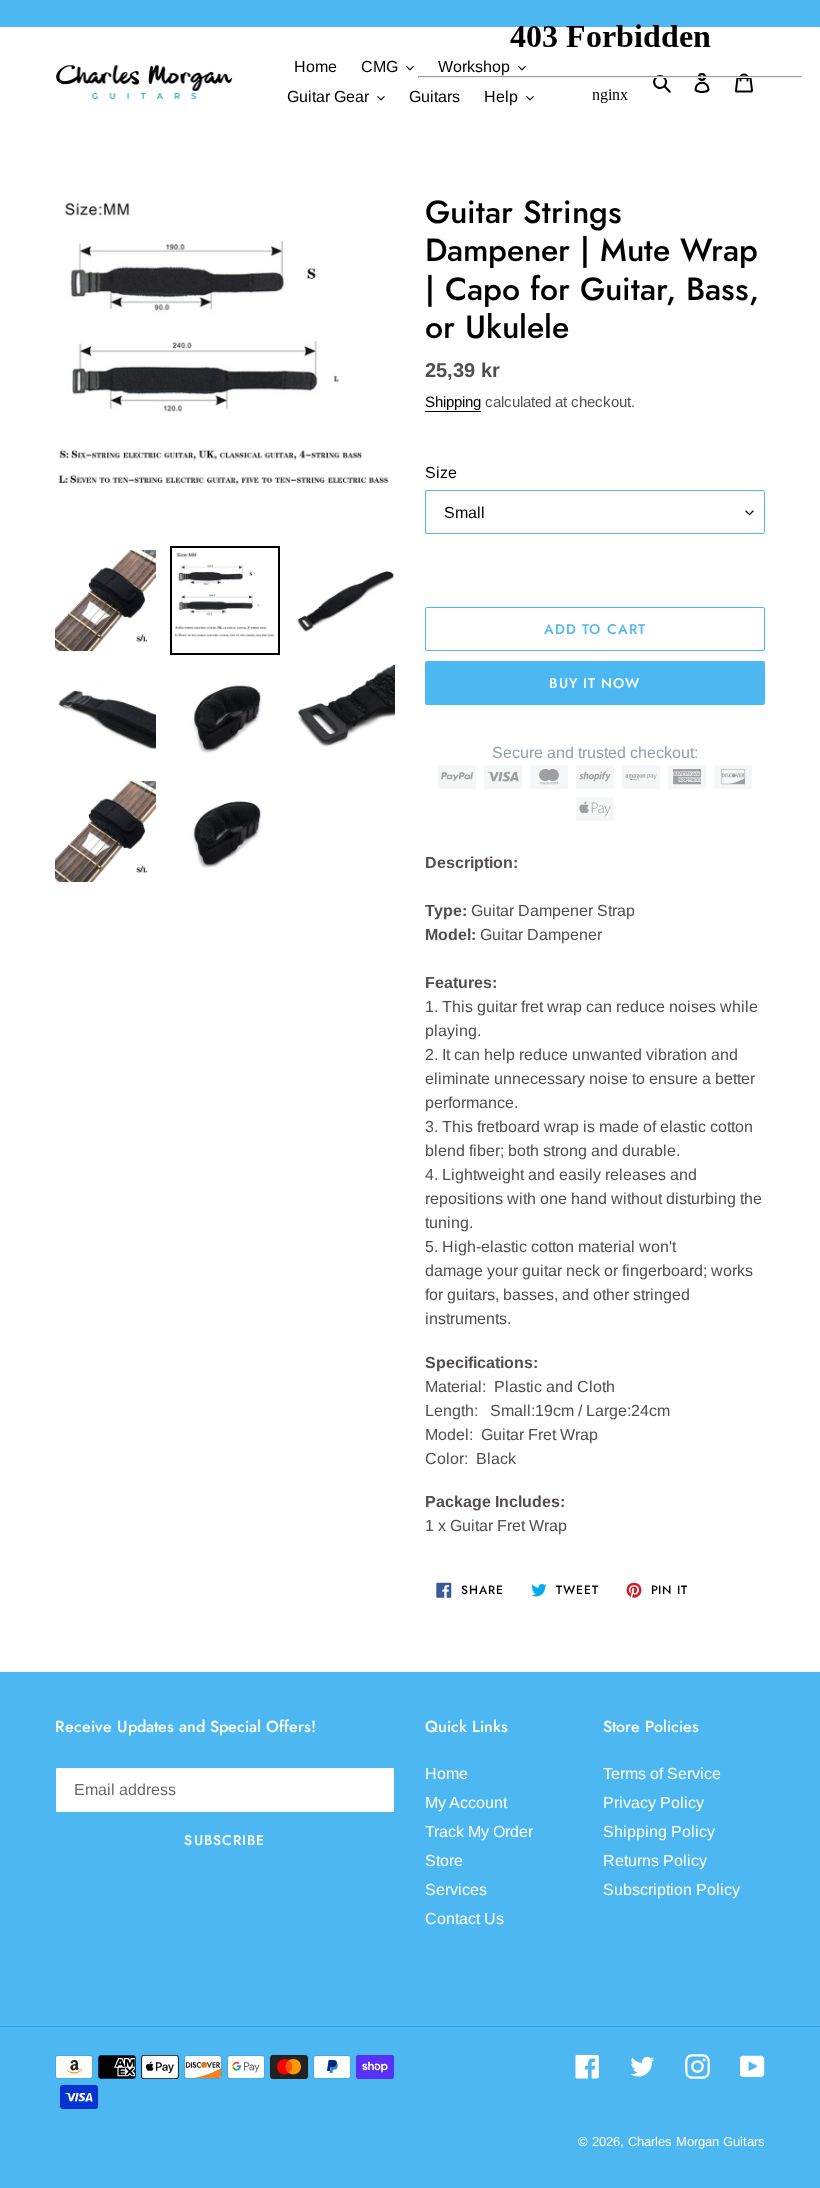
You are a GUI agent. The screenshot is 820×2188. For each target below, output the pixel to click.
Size (441, 472)
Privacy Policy (653, 1802)
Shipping (453, 401)
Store (444, 1860)
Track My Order (479, 1831)
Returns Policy (655, 1860)
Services (456, 1889)
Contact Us (464, 1918)
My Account (466, 1802)
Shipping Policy (659, 1831)
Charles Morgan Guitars (696, 2141)
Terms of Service (662, 1773)
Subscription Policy (671, 1889)
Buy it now (594, 683)
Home (446, 1773)
